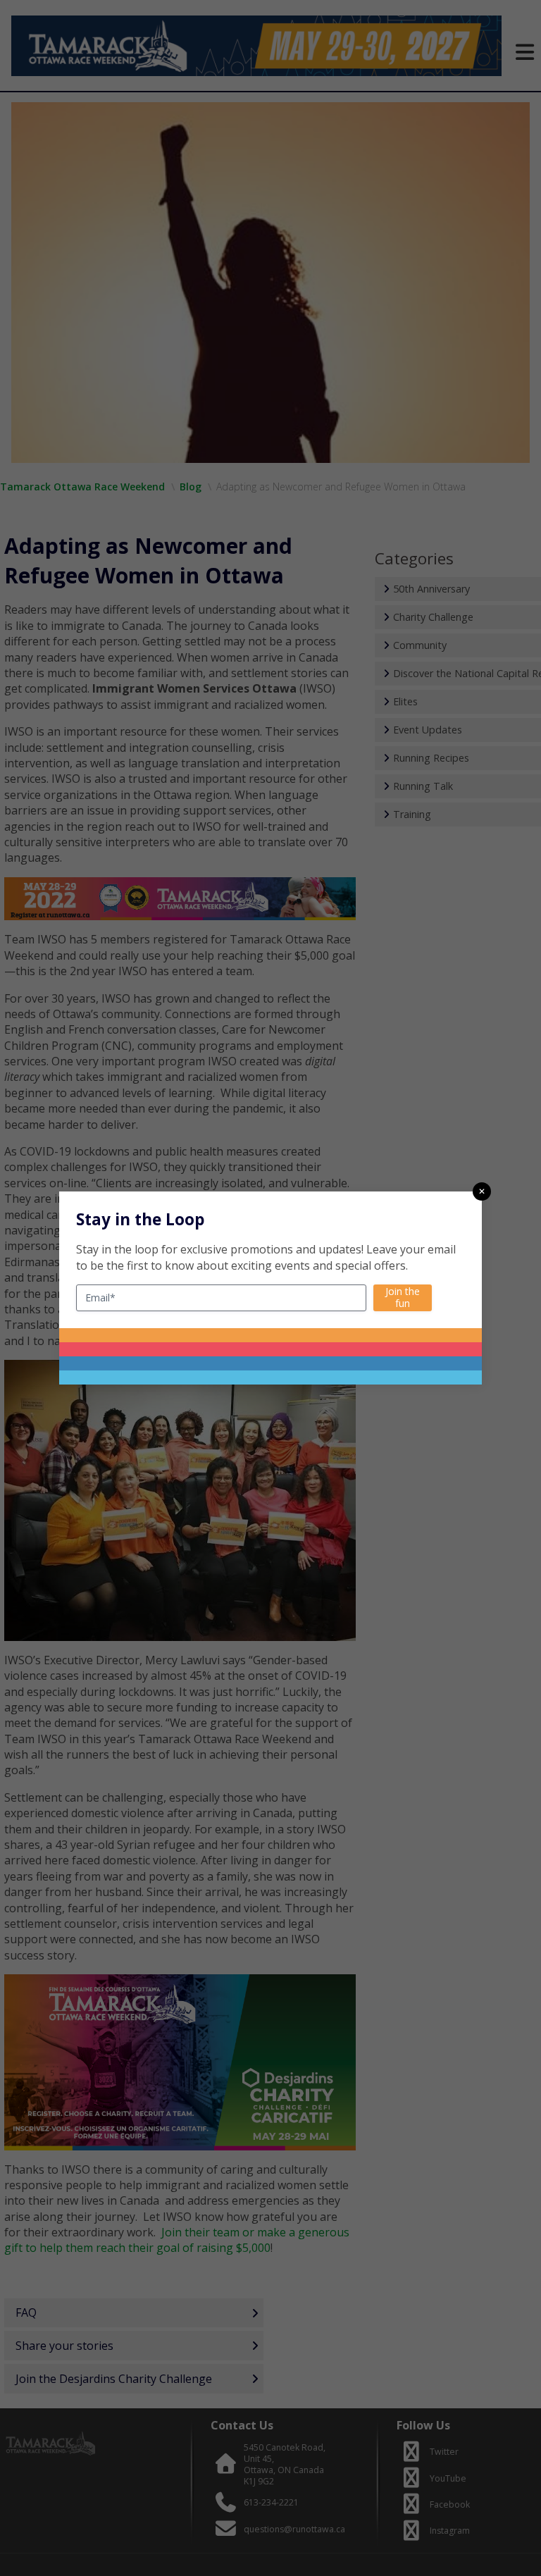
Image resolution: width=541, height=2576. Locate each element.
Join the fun (403, 1297)
